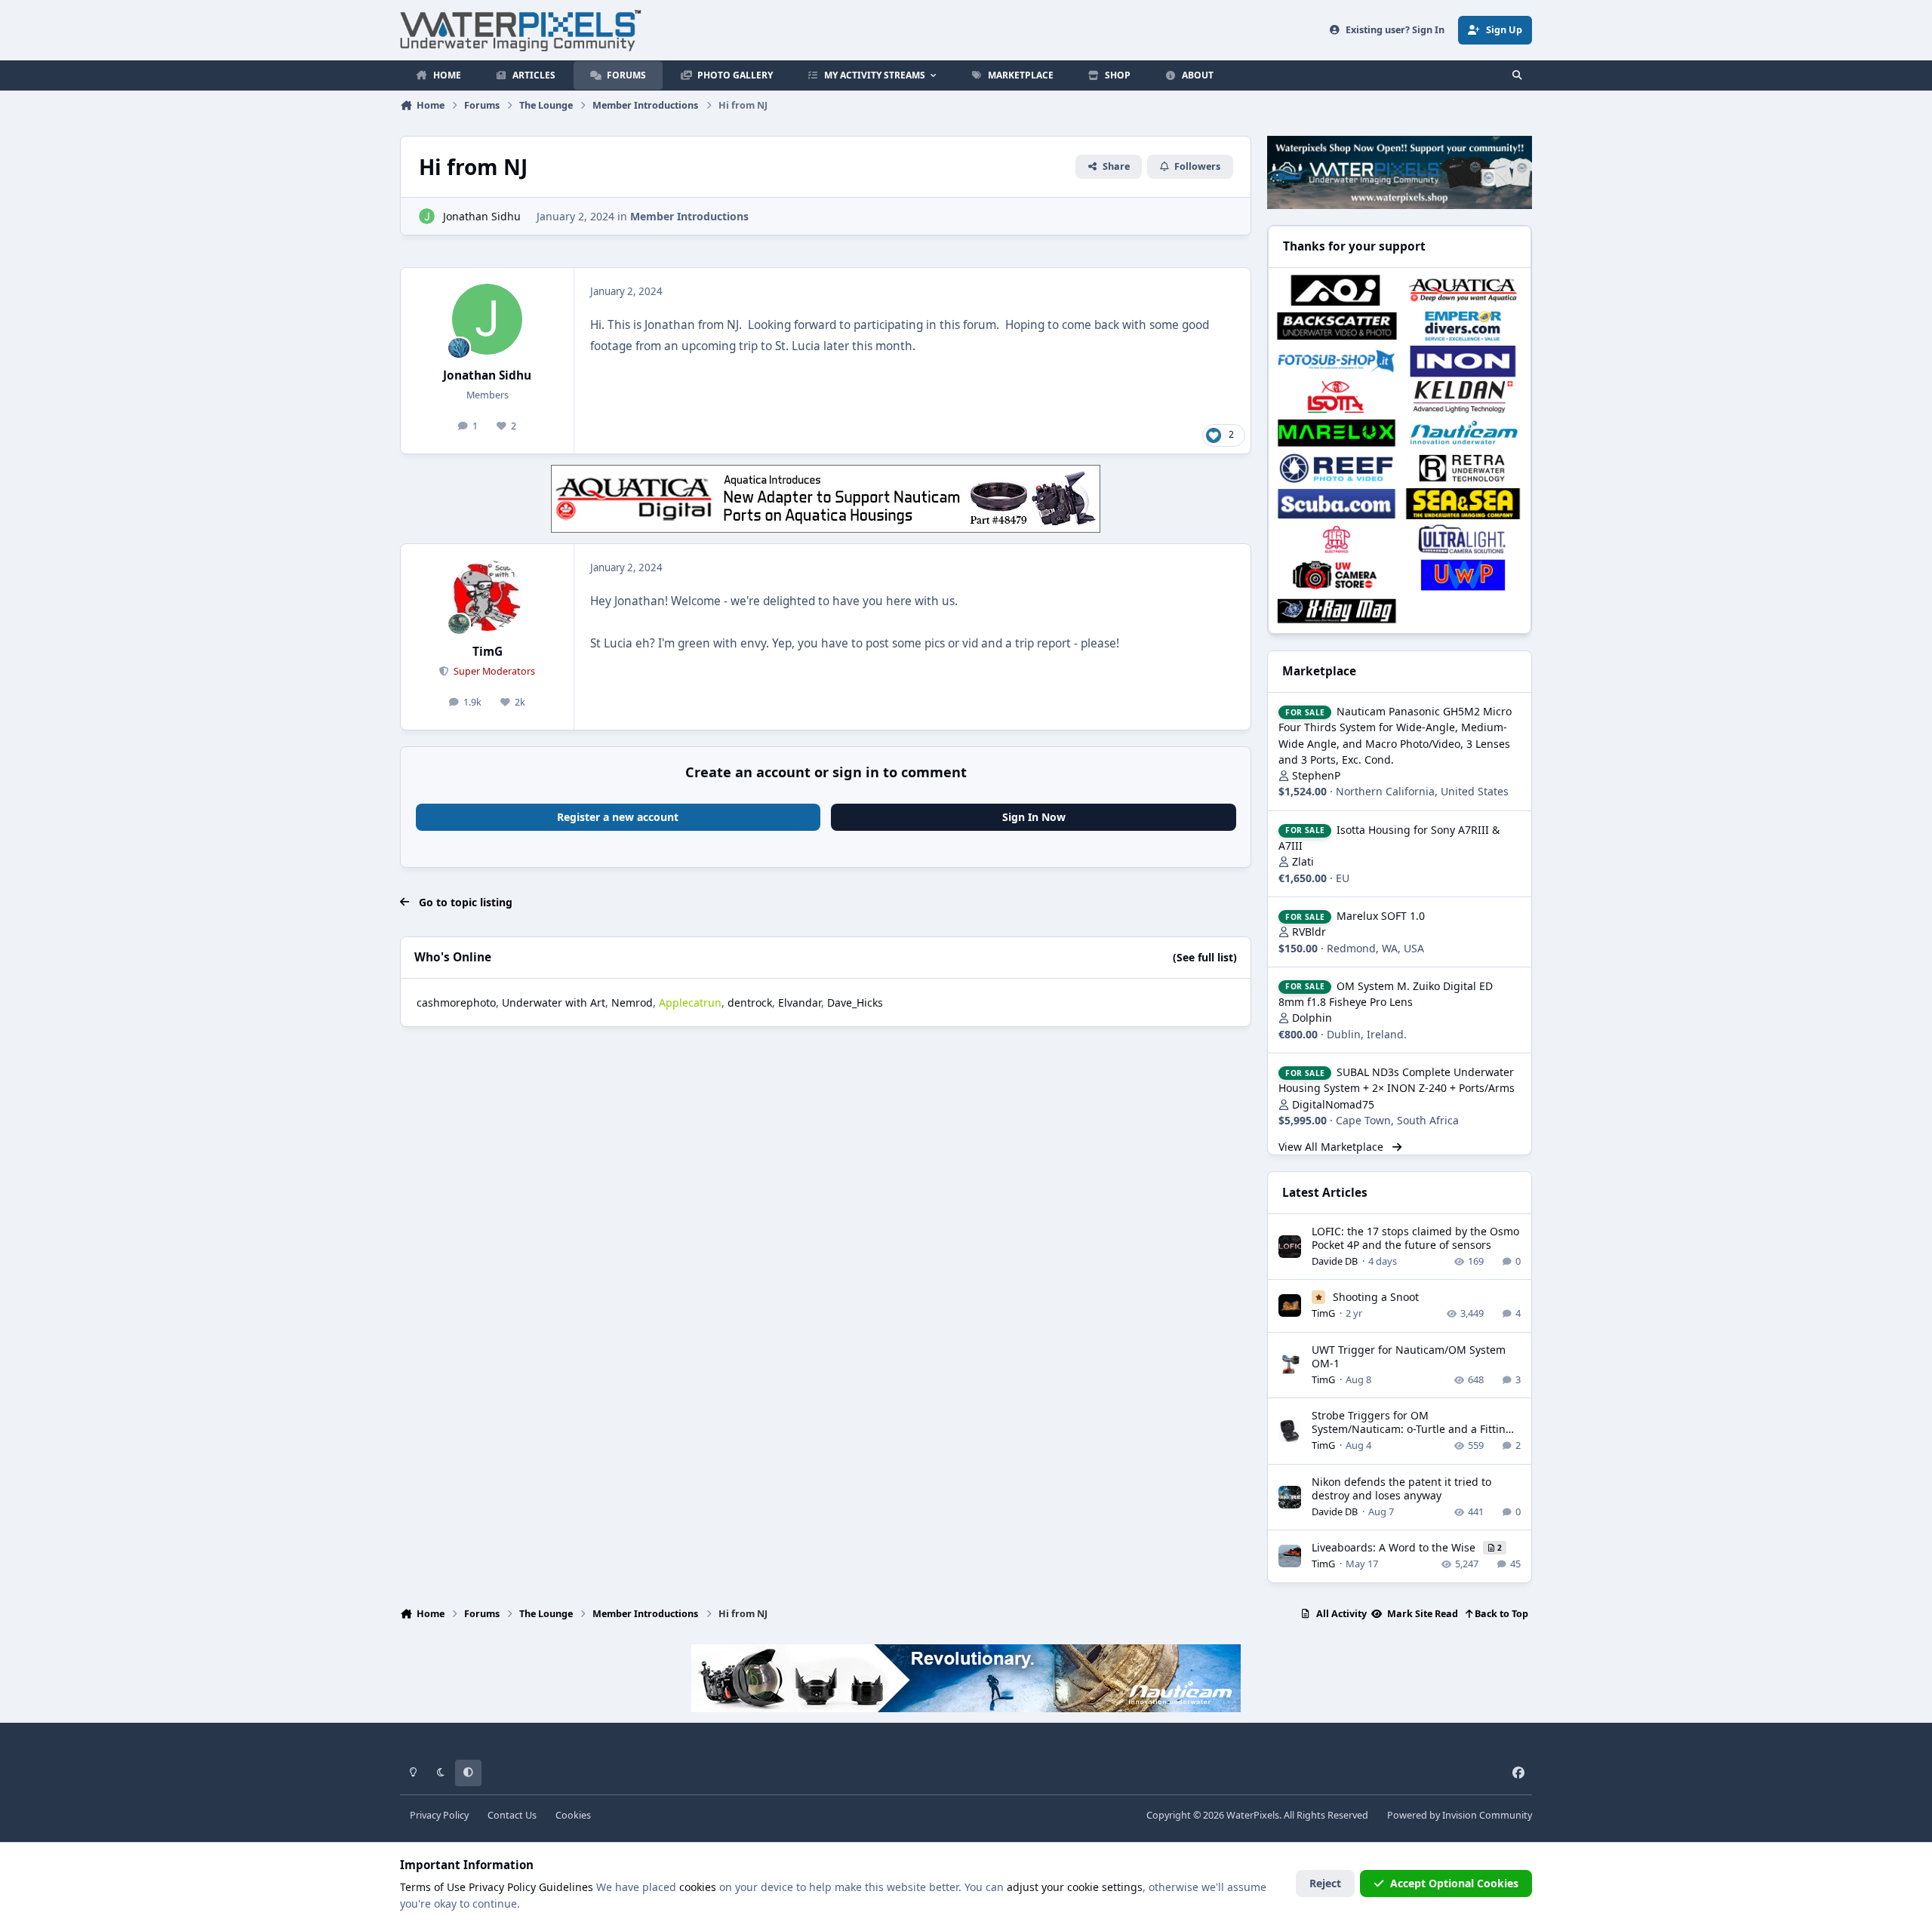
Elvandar (800, 1002)
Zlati (1303, 861)
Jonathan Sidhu (482, 216)
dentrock (750, 1002)
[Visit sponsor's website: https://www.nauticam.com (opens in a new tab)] (1463, 433)
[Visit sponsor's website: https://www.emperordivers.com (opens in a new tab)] (1463, 326)
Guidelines (566, 1887)
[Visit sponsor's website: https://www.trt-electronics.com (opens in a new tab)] (1336, 539)
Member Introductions (689, 216)
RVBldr (1309, 932)
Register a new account (618, 817)
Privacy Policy (439, 1815)
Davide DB (1335, 1261)
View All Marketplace (1332, 1147)
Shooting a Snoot (1376, 1297)
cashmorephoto (456, 1002)
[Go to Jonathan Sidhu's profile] (427, 216)
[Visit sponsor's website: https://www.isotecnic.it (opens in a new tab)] (1336, 397)
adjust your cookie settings (1075, 1887)
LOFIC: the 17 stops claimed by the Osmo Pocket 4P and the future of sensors (1415, 1238)
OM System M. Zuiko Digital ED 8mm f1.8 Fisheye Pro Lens (1386, 994)
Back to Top (1500, 1614)
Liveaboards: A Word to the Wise (1395, 1547)
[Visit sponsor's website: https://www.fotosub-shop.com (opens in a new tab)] (1336, 361)
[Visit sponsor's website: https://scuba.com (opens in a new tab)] (1336, 504)
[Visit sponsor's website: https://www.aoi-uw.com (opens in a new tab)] (1336, 290)
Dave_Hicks (855, 1002)
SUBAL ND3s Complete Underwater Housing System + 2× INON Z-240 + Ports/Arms (1397, 1080)
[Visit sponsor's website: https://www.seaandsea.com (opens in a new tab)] (1463, 504)
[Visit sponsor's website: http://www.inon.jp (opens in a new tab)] (1463, 361)
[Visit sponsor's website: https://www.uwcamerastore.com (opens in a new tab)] (1336, 575)
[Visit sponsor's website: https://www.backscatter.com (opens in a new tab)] (1336, 326)
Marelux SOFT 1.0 (1381, 916)
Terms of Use (433, 1887)
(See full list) (1205, 957)
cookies (698, 1887)
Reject (1325, 1883)
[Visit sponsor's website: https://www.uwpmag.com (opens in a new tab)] (1463, 575)
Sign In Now (1034, 817)
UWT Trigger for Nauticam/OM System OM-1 (1409, 1356)
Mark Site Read (1421, 1614)
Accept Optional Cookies (1454, 1883)
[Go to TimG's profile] (488, 595)
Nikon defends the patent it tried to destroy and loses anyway (1401, 1488)
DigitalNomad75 (1333, 1104)
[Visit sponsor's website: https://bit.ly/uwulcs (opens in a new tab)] (1463, 539)
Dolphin (1312, 1018)
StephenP (1316, 775)
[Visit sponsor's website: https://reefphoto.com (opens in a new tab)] (1336, 468)
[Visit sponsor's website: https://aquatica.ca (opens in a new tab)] (1463, 290)
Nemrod (632, 1002)
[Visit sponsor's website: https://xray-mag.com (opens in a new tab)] (1336, 611)
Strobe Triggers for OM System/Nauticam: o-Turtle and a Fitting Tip (1412, 1429)
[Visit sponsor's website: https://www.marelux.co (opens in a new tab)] (1336, 433)
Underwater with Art (554, 1002)
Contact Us (512, 1815)
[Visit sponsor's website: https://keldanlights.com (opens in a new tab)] (1463, 397)
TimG (488, 652)
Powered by (1460, 1815)
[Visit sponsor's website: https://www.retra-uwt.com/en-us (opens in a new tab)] (1463, 468)
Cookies (573, 1815)
